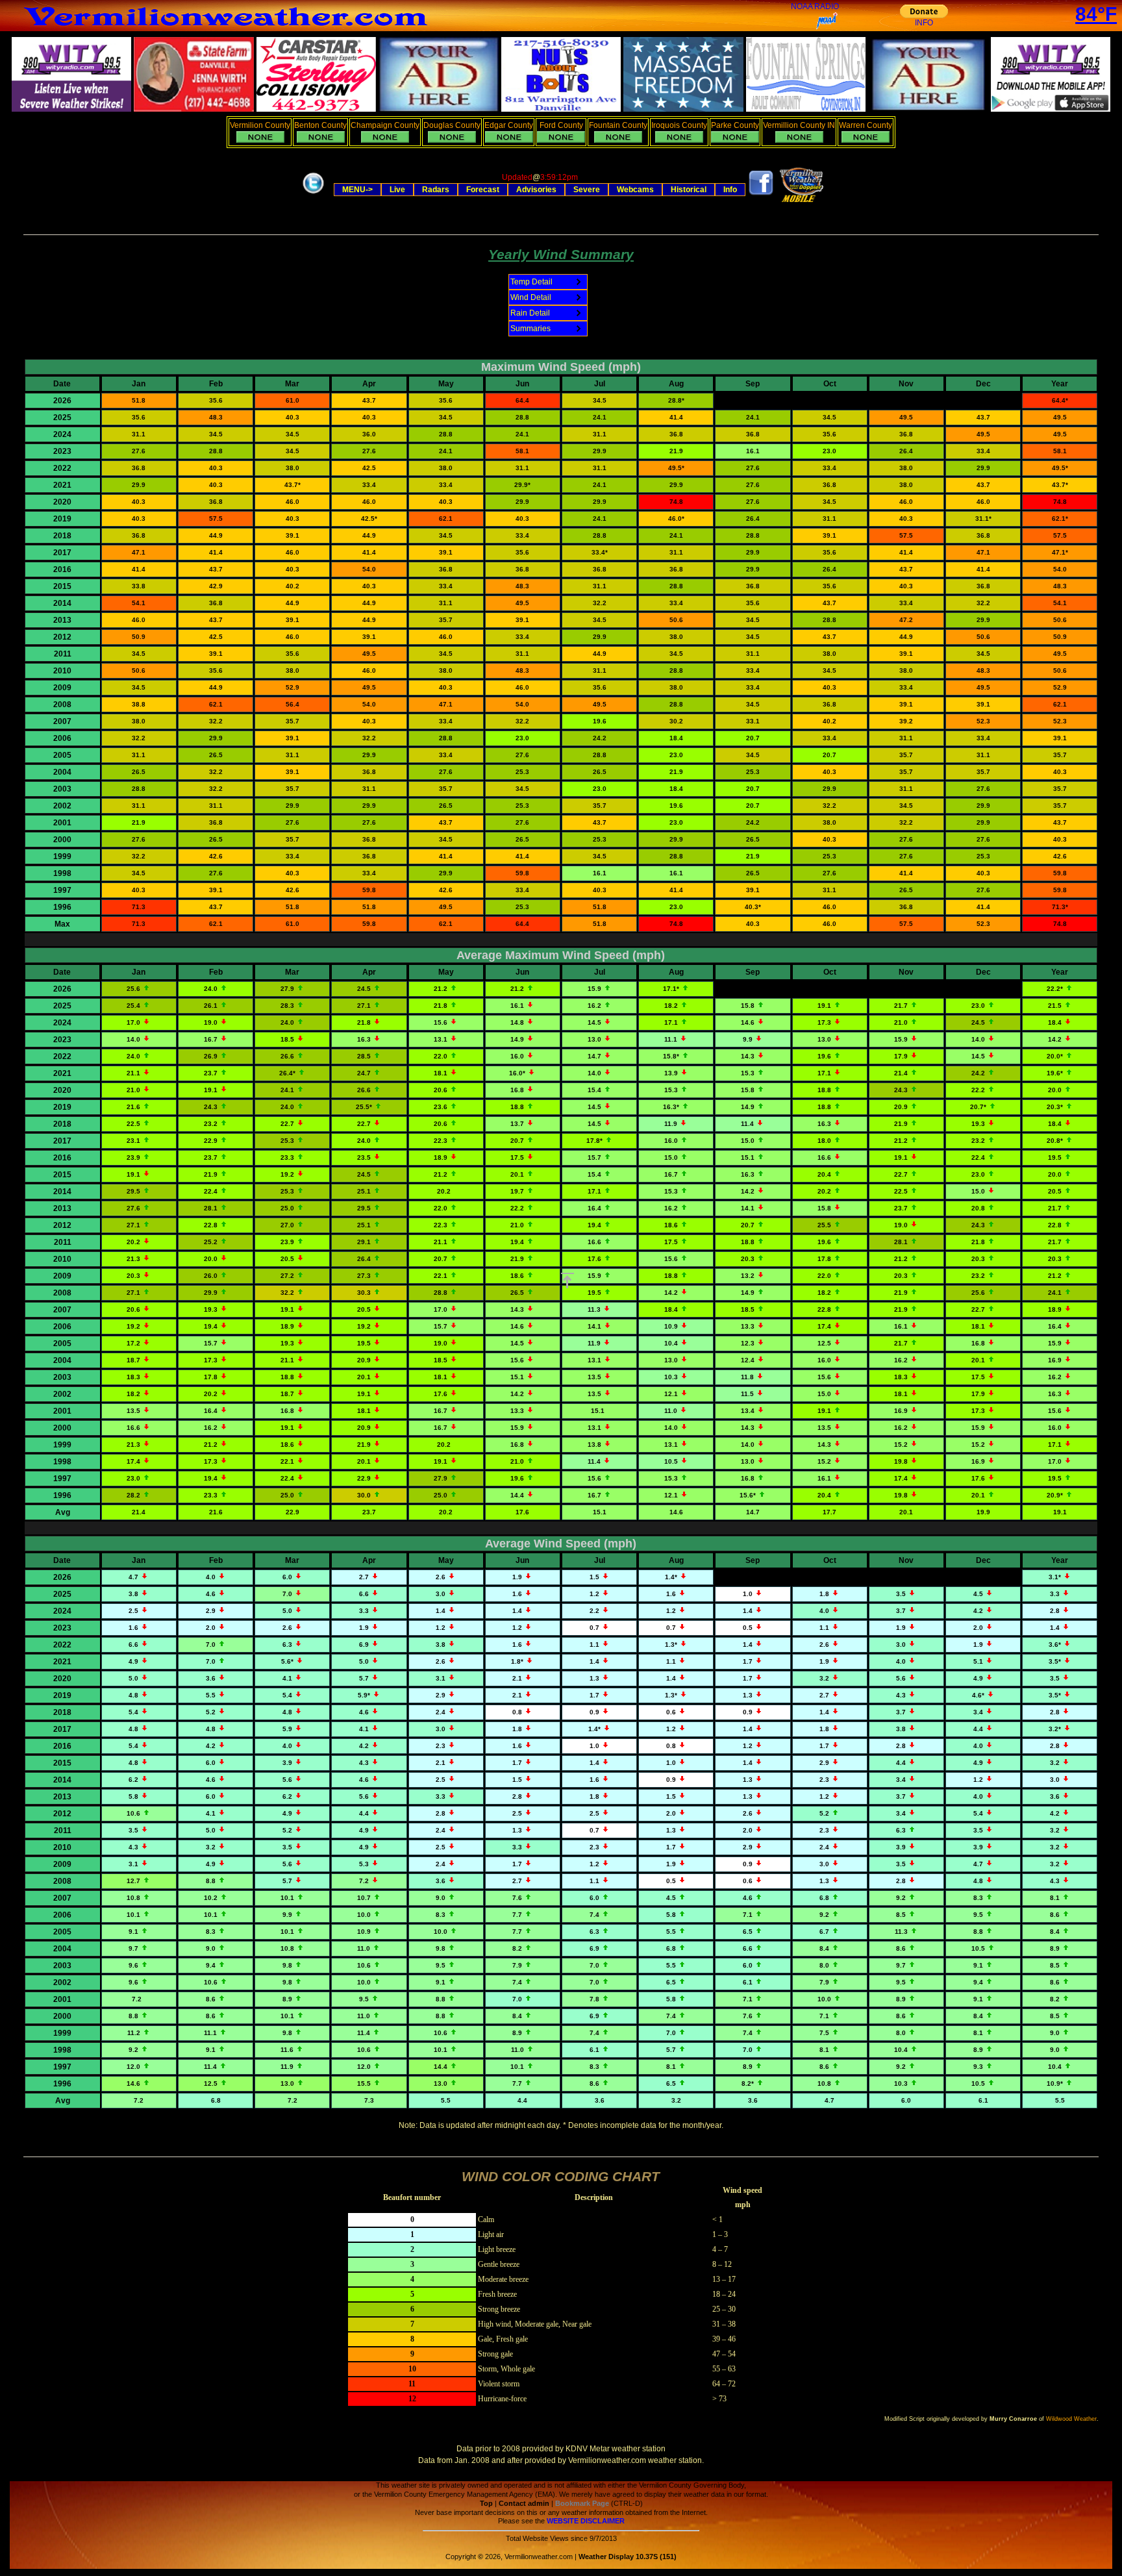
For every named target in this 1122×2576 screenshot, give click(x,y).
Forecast (483, 190)
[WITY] (1051, 109)
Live (397, 190)
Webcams (635, 190)
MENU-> (357, 190)
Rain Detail (530, 313)
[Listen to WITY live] (71, 109)
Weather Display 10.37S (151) (628, 2557)
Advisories (536, 190)
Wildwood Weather (1071, 2419)
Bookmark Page (582, 2503)
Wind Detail (531, 297)
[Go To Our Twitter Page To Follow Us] (313, 195)
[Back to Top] (567, 1281)
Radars (436, 190)
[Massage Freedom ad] (683, 109)
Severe (587, 190)
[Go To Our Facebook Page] (761, 194)
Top (486, 2503)
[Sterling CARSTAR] (316, 109)
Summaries (530, 329)
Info (730, 190)
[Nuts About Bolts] (561, 109)
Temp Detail (531, 282)
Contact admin (524, 2503)
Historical (689, 190)
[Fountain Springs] (806, 109)
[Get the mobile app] (800, 200)
